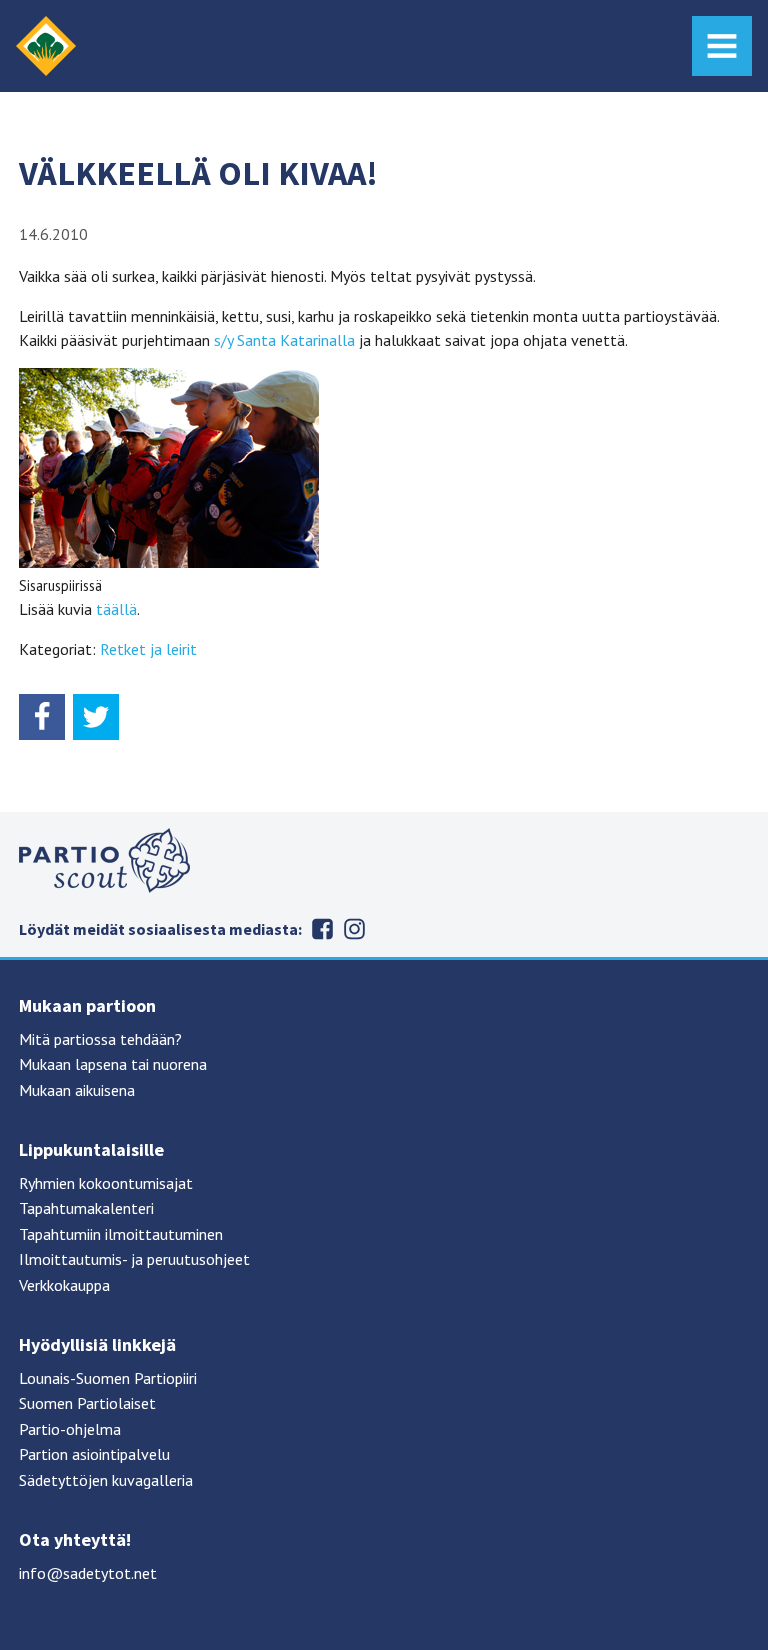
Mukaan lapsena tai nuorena (113, 1064)
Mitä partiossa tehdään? (100, 1039)
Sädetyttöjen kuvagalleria (106, 1480)
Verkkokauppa (64, 1285)
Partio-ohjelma (70, 1429)
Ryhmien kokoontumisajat (106, 1183)
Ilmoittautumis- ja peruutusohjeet (134, 1259)
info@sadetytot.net (88, 1573)
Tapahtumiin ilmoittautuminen (121, 1234)
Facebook (322, 929)
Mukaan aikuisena (77, 1090)
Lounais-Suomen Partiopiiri (108, 1378)
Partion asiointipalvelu (94, 1454)
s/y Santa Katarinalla (282, 340)
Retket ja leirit (148, 649)
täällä (116, 609)
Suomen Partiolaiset (87, 1403)
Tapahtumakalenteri (86, 1208)
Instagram (354, 929)
